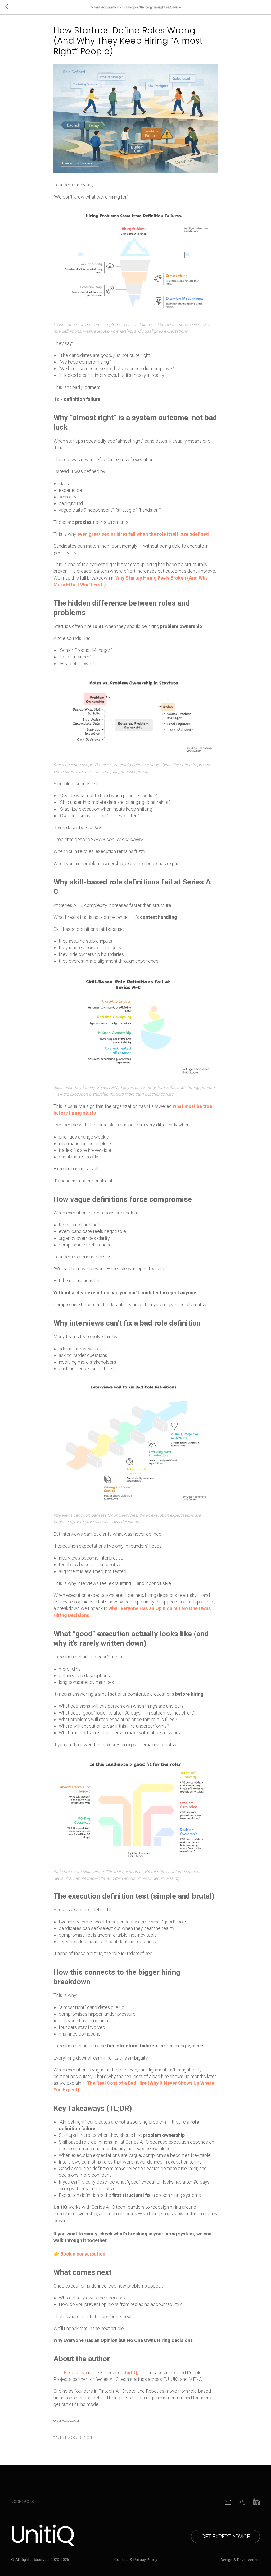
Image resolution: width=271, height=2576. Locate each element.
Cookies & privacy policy (136, 2560)
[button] (225, 2537)
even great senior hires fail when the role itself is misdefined (143, 534)
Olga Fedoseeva (70, 2373)
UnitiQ (130, 2373)
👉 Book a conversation (79, 2254)
